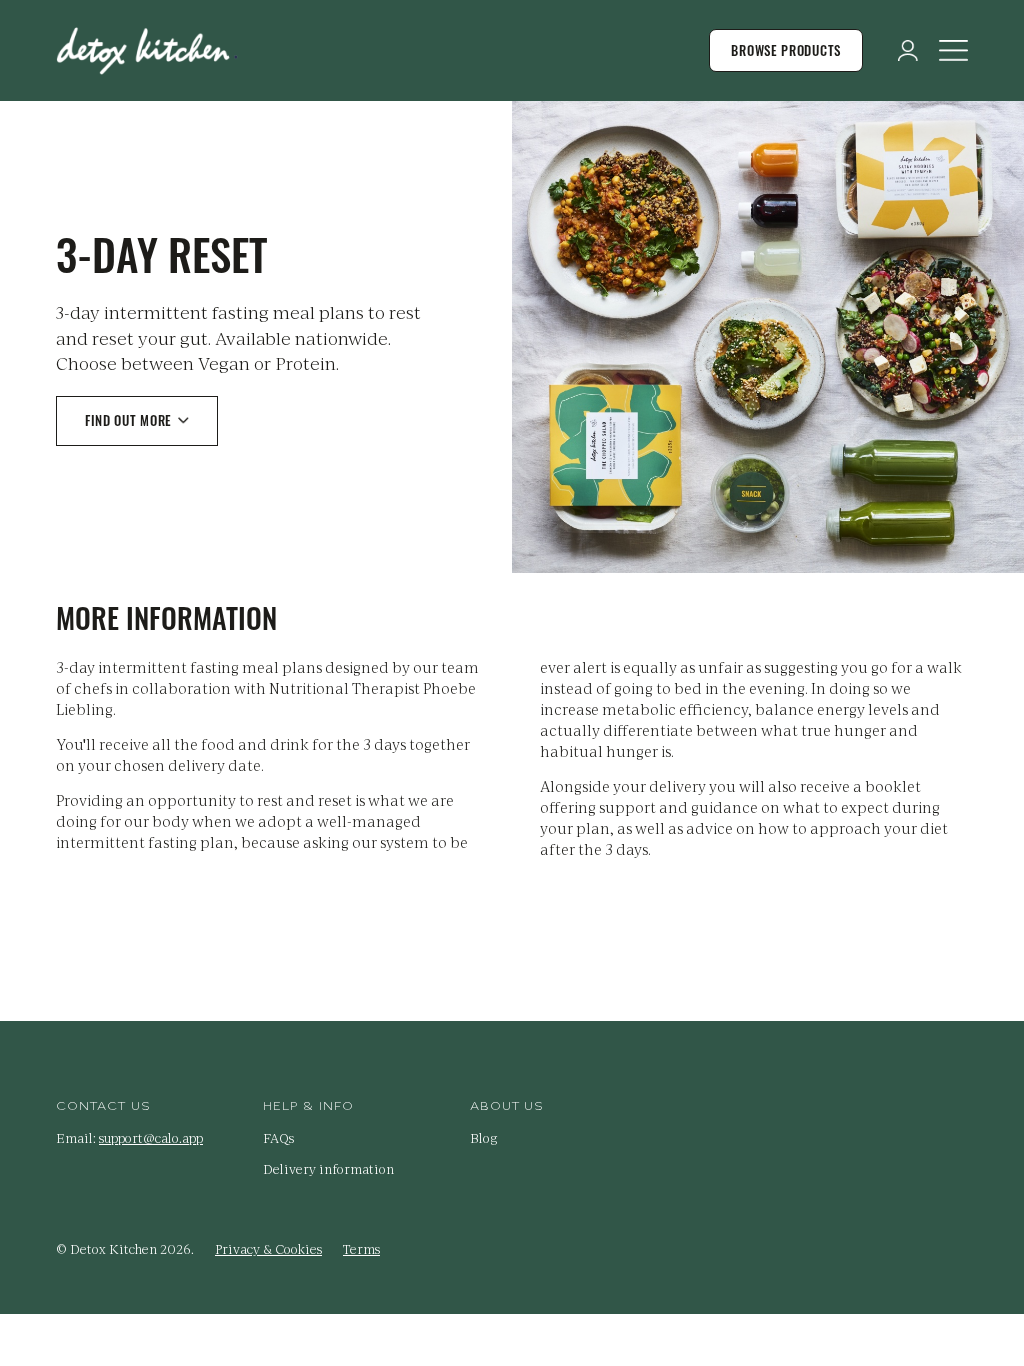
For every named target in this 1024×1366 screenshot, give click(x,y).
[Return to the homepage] (147, 51)
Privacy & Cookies (268, 1249)
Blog (484, 1138)
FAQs (278, 1138)
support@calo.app (151, 1138)
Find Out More (128, 420)
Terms (361, 1249)
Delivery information (328, 1169)
